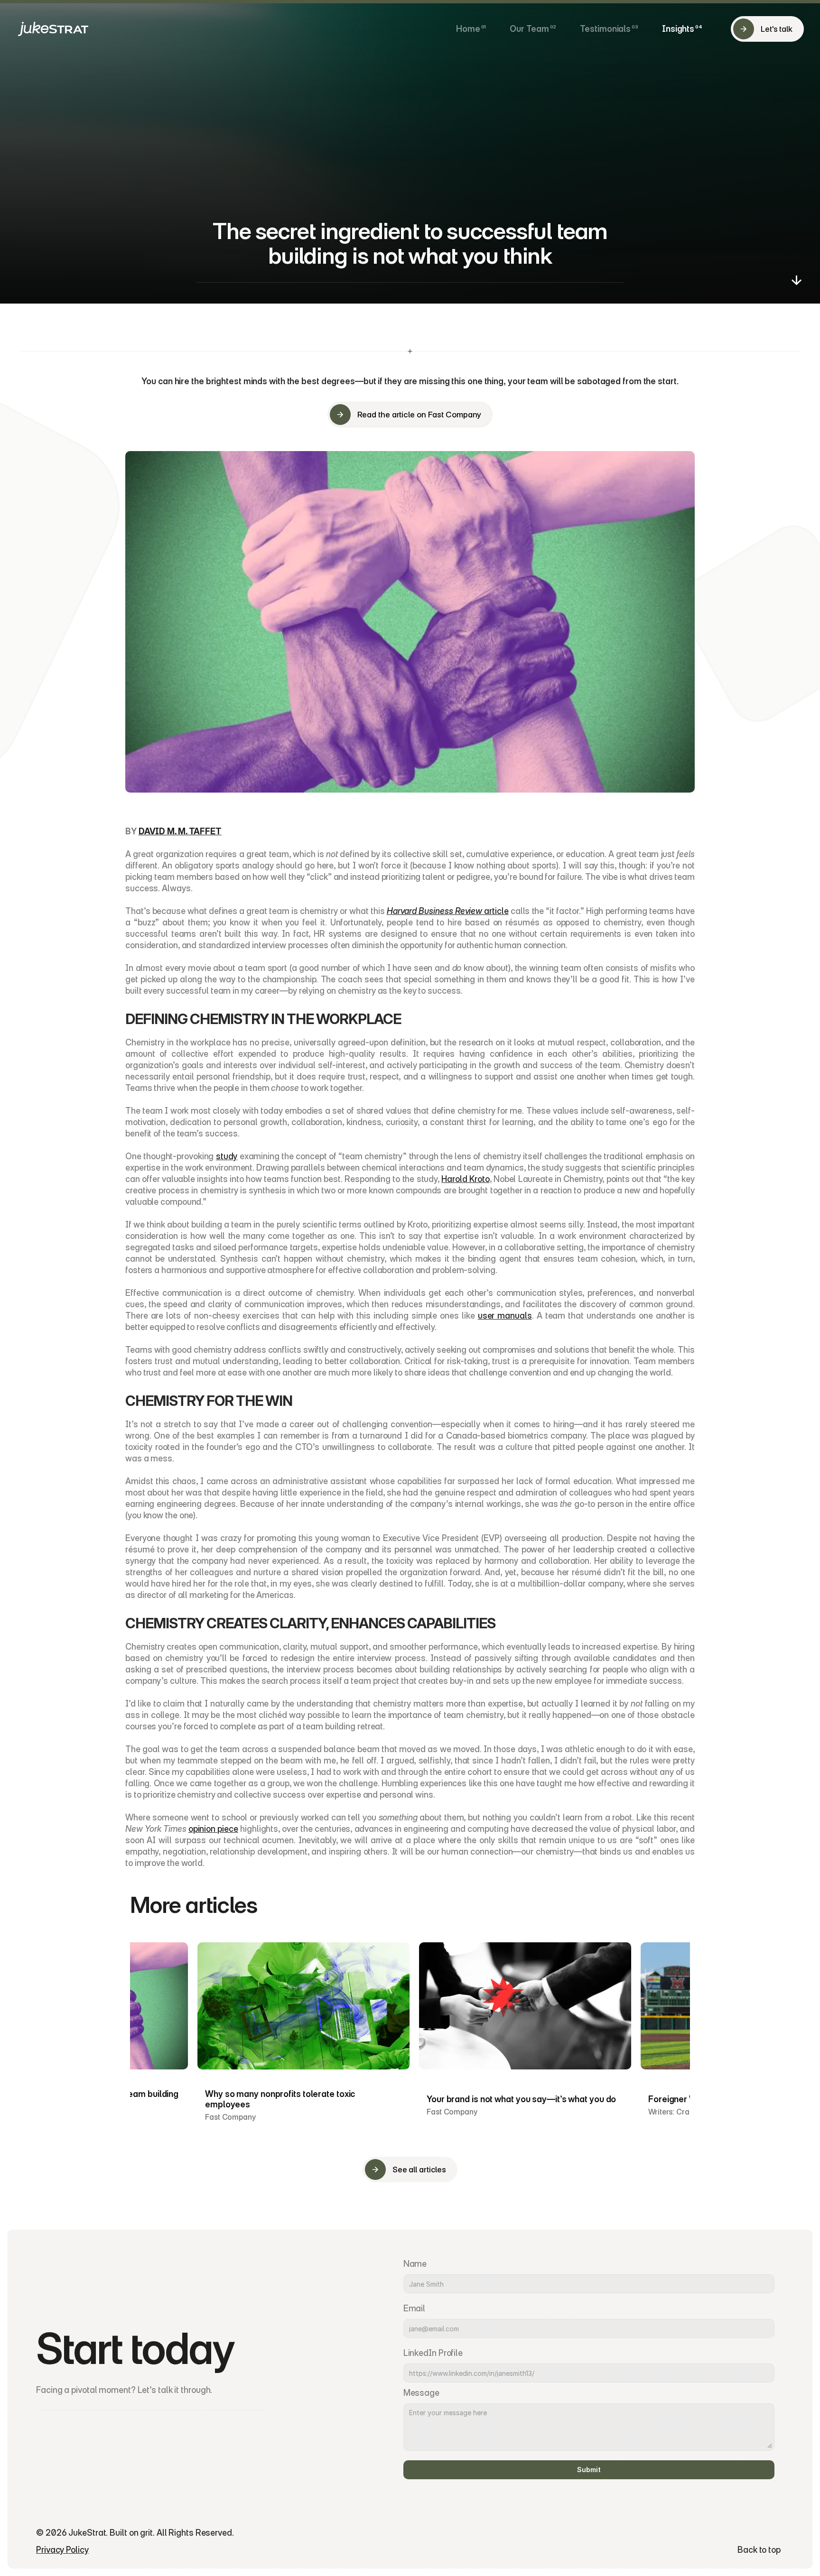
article (448, 911)
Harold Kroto (465, 1179)
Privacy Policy (62, 2550)
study (227, 1156)
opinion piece (213, 1829)
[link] (471, 29)
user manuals (505, 1316)
